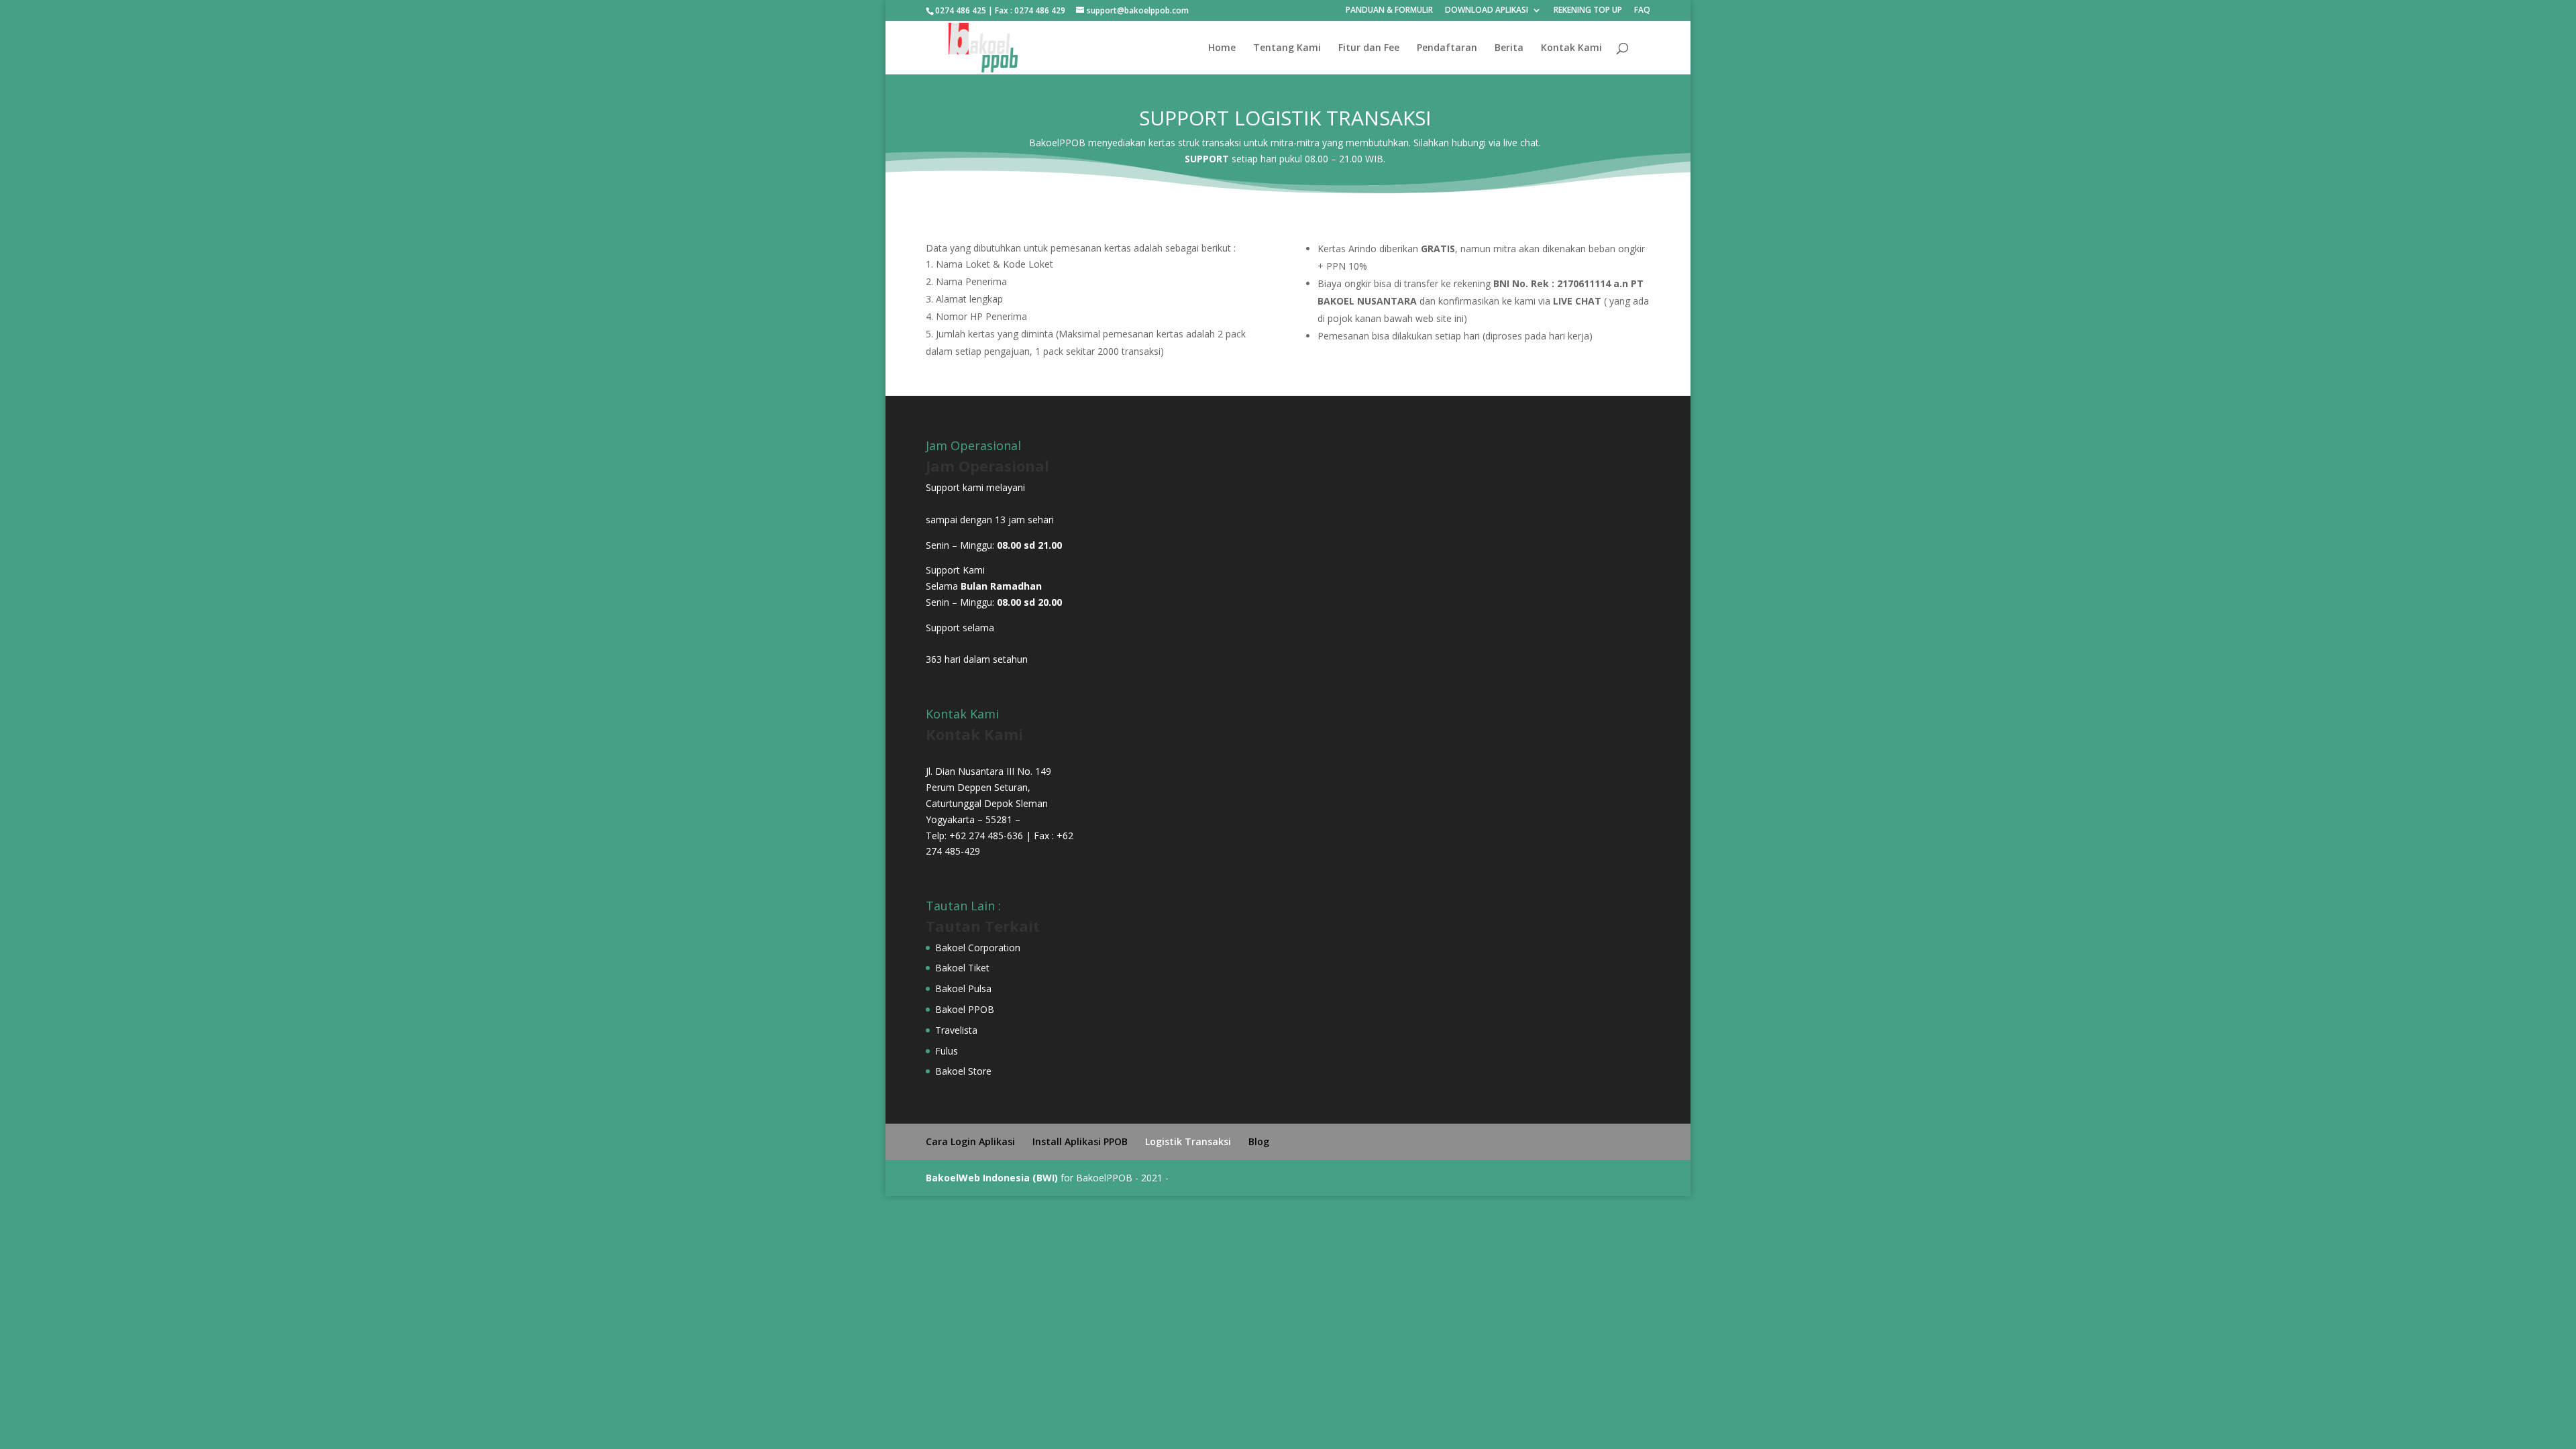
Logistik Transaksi (1188, 1141)
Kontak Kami (1571, 48)
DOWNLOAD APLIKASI (1487, 11)
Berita (1509, 48)
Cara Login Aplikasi (970, 1141)
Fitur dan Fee (1369, 48)
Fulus (947, 1051)
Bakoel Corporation (978, 948)
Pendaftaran (1447, 48)
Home (1222, 48)
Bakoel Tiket (962, 968)
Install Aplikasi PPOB (1080, 1141)
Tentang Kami (1287, 48)
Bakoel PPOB (965, 1009)
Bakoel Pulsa (963, 988)
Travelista (956, 1030)
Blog (1259, 1141)
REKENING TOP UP (1588, 11)
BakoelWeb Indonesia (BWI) (993, 1178)
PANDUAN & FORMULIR (1389, 11)
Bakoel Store (963, 1071)
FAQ (1642, 11)
